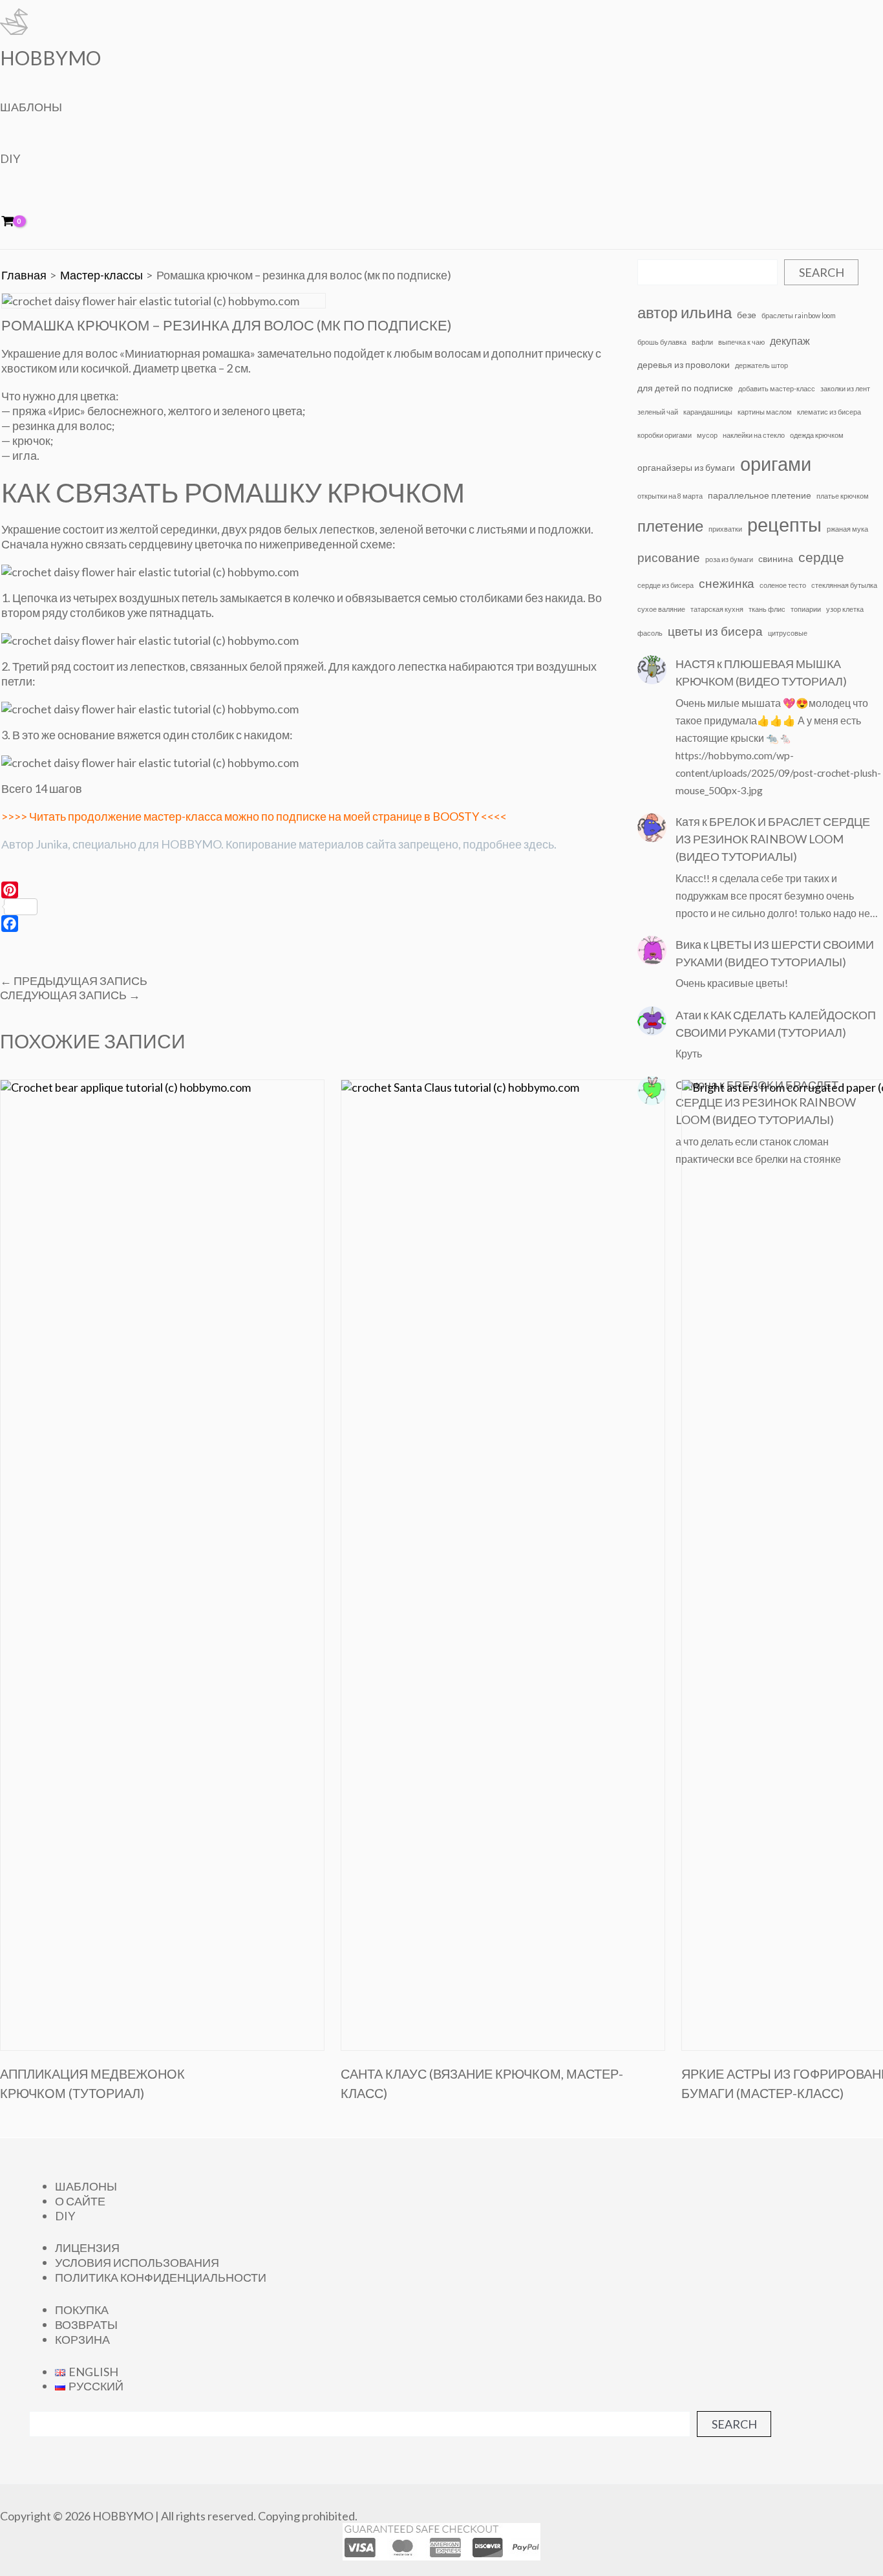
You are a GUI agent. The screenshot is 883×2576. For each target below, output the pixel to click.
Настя (695, 664)
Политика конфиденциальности (161, 2277)
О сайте (80, 2201)
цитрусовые (788, 633)
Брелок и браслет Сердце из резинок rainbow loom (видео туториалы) (773, 839)
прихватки (725, 529)
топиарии (806, 609)
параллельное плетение (760, 495)
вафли (702, 342)
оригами (776, 463)
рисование (669, 557)
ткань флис (767, 609)
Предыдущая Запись (74, 980)
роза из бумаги (729, 559)
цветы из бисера (715, 631)
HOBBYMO (50, 58)
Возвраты (86, 2324)
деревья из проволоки (684, 364)
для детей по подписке (685, 388)
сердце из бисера (665, 585)
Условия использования (137, 2262)
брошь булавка (662, 342)
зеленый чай (658, 412)
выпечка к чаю (741, 342)
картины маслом (765, 412)
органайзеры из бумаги (686, 467)
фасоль (650, 633)
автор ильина (685, 312)
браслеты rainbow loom (799, 315)
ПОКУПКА (82, 2310)
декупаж (790, 341)
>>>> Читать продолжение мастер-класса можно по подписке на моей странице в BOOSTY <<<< (254, 816)
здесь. (540, 844)
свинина (776, 558)
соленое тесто (783, 585)
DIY (10, 158)
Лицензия (87, 2247)
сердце (821, 557)
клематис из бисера (829, 412)
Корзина (82, 2339)
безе (747, 315)
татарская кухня (717, 609)
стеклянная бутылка (844, 585)
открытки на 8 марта (670, 496)
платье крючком (843, 496)
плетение (670, 525)
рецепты (784, 524)
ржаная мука (847, 529)
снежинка (727, 583)
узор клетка (845, 609)
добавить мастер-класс (777, 388)
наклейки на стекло (754, 435)
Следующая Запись (70, 995)
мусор (707, 435)
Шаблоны (31, 107)
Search (822, 272)
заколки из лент (845, 388)
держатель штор (761, 365)
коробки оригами (665, 435)
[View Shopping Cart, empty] (16, 222)
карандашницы (708, 412)
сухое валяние (661, 609)
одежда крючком (817, 435)
